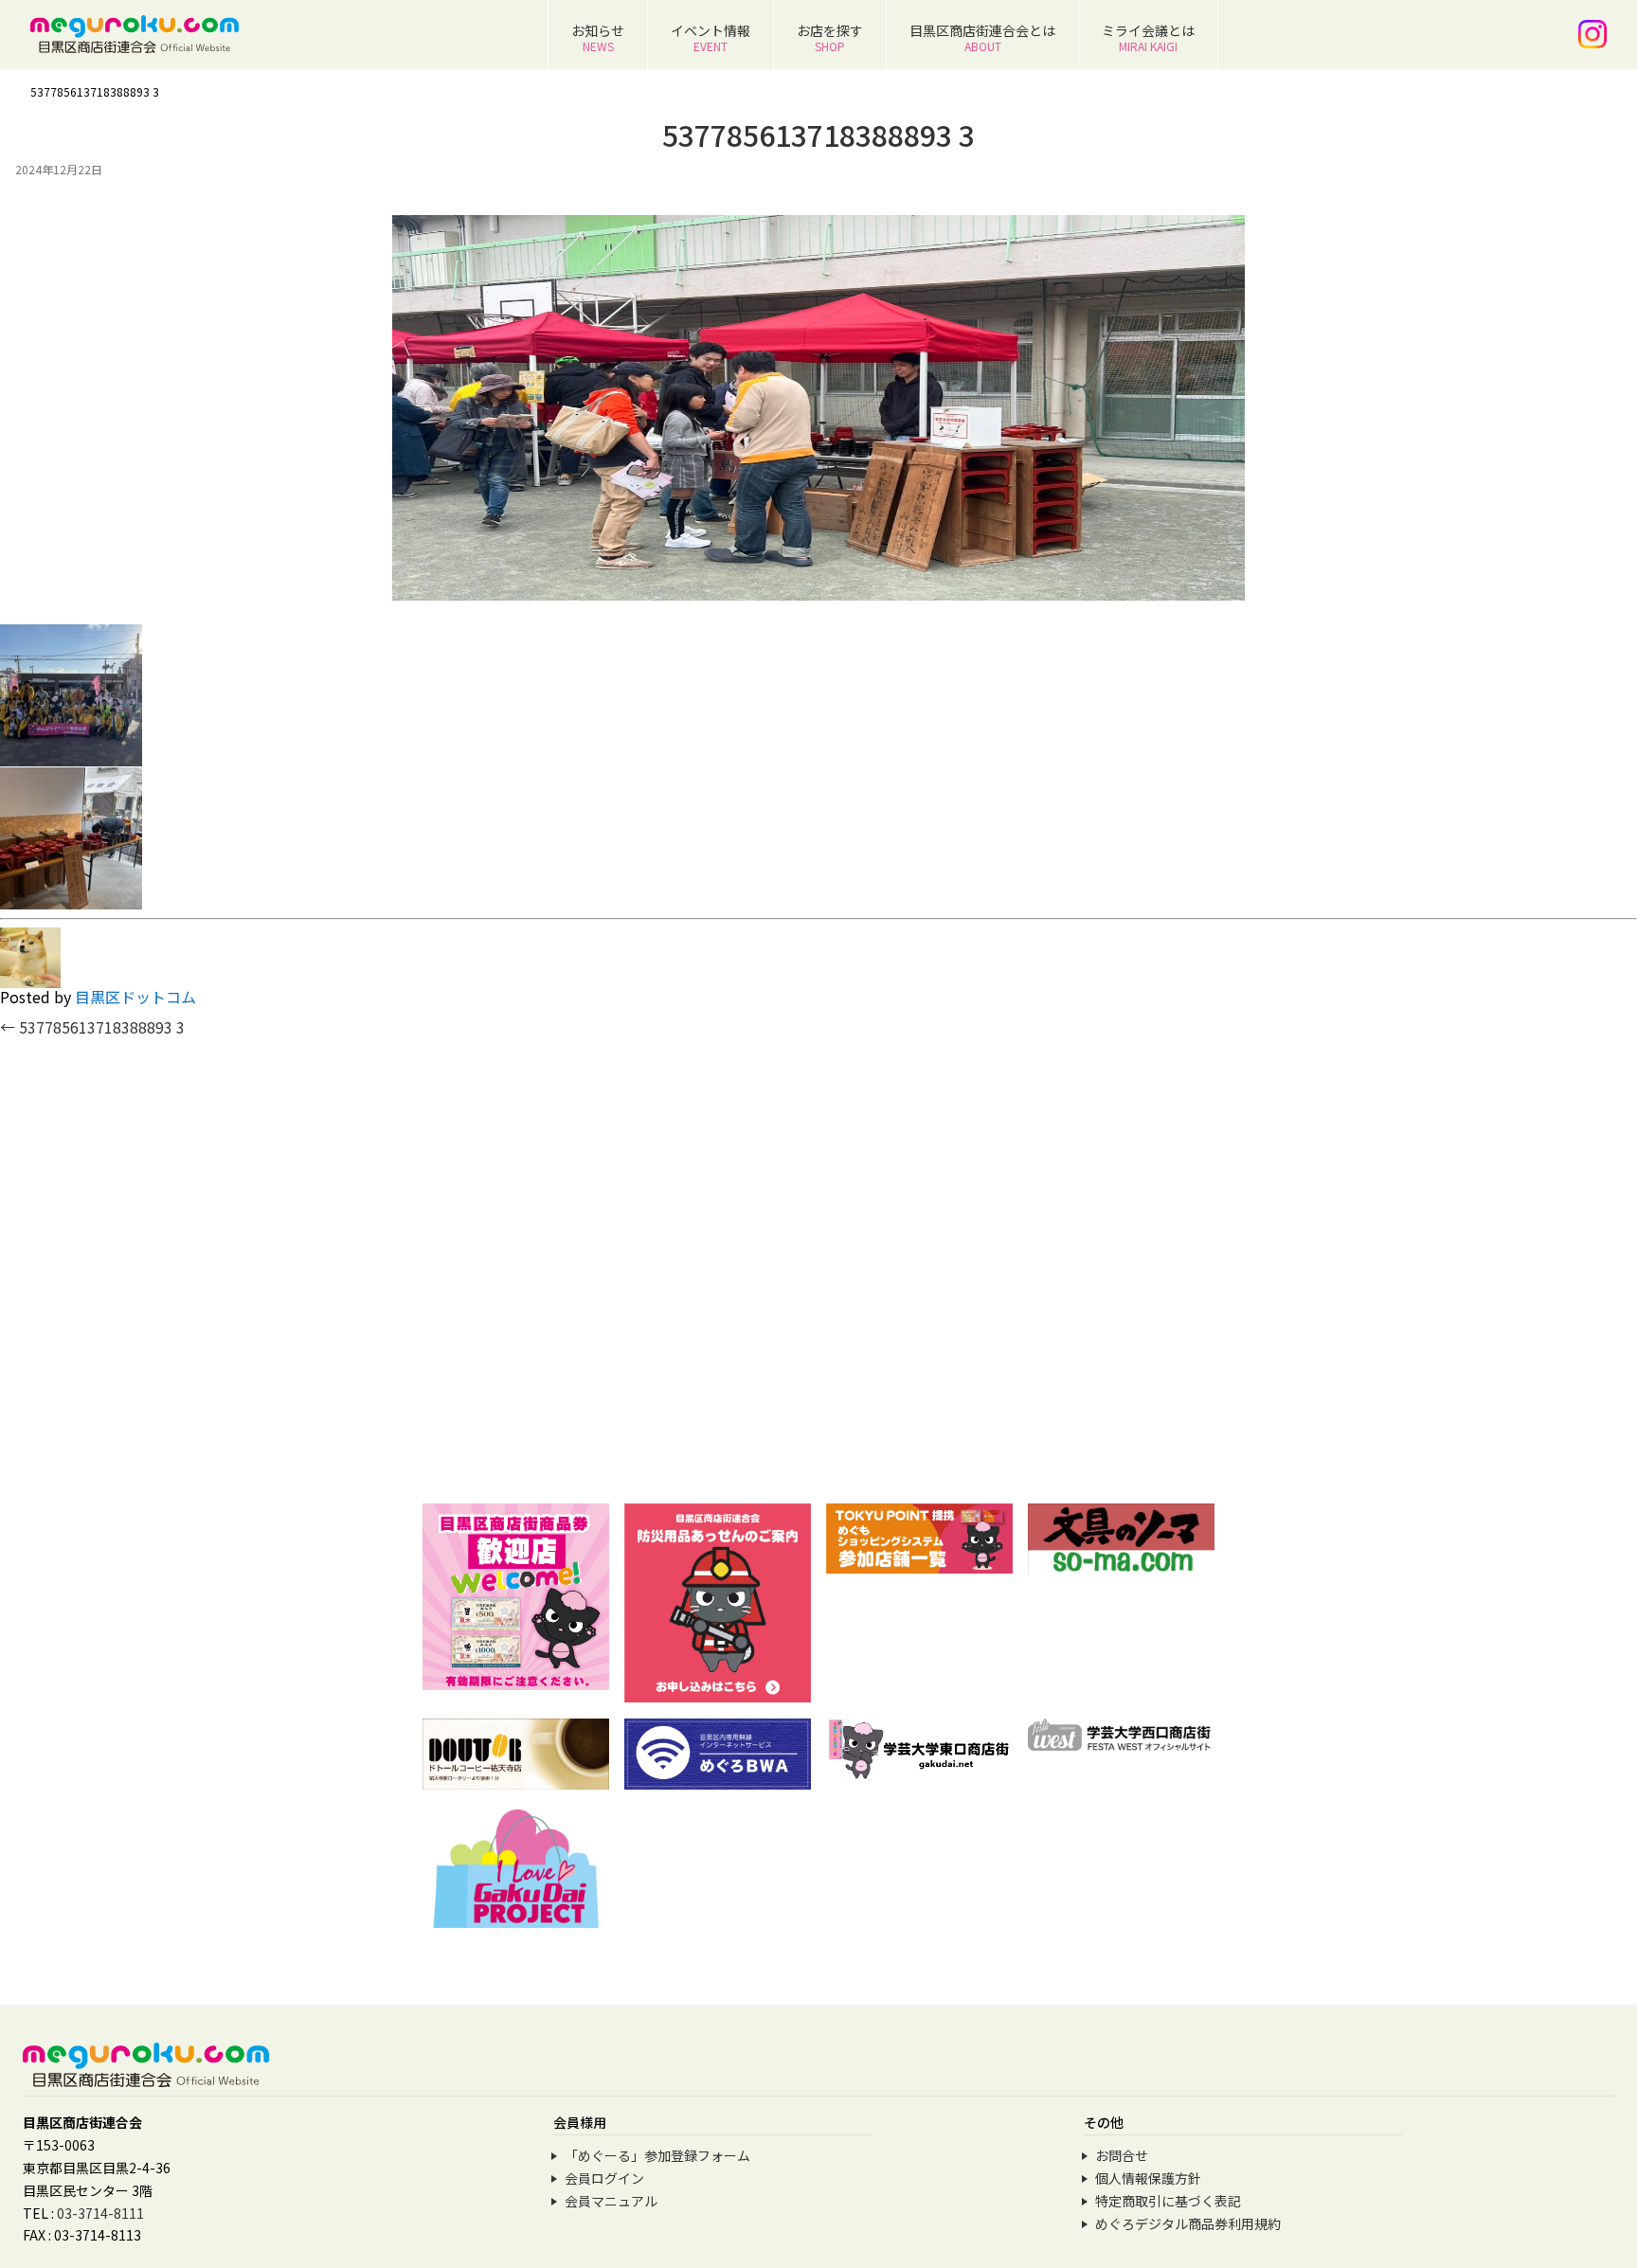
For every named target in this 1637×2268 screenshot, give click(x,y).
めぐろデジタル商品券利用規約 (1188, 2223)
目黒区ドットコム (135, 997)
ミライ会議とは (1148, 37)
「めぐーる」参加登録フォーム (657, 2155)
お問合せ (1122, 2155)
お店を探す (830, 37)
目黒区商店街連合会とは (982, 37)
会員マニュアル (611, 2201)
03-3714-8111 (100, 2213)
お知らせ (598, 37)
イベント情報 (711, 37)
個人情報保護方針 (1148, 2178)
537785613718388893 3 (92, 1027)
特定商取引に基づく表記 (1168, 2201)
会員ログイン (604, 2178)
